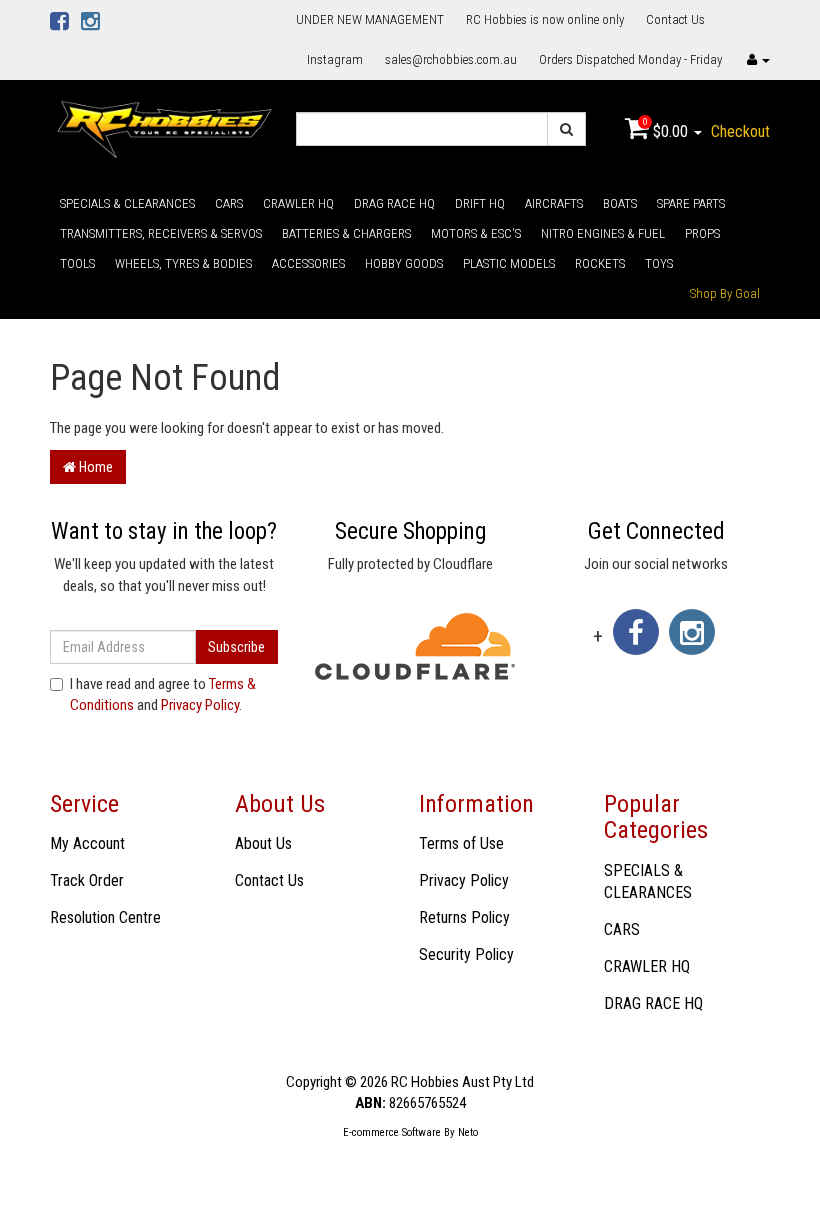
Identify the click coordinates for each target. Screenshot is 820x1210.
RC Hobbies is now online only (545, 19)
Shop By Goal (725, 293)
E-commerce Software (392, 1132)
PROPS (702, 233)
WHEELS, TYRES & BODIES (183, 263)
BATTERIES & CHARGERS (346, 233)
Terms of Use (461, 843)
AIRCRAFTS (554, 203)
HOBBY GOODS (404, 263)
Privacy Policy (200, 705)
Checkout (740, 131)
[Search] (566, 129)
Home (94, 467)
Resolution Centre (105, 917)
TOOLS (77, 263)
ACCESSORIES (308, 263)
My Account (87, 843)
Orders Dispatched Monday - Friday (630, 59)
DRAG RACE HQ (394, 203)
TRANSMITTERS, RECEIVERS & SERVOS (161, 233)
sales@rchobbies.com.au (451, 59)
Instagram (335, 59)
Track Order (87, 880)
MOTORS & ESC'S (476, 233)
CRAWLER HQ (298, 203)
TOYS (659, 263)
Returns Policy (464, 917)
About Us (263, 843)
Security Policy (466, 954)
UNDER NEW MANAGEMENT (370, 19)
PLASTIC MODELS (509, 263)
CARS (229, 203)
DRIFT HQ (480, 203)
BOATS (620, 203)
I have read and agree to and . (163, 694)
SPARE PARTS (691, 203)
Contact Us (675, 19)
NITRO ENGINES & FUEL (603, 233)
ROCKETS (600, 263)
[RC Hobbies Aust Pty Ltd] (164, 128)
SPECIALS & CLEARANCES (127, 203)
